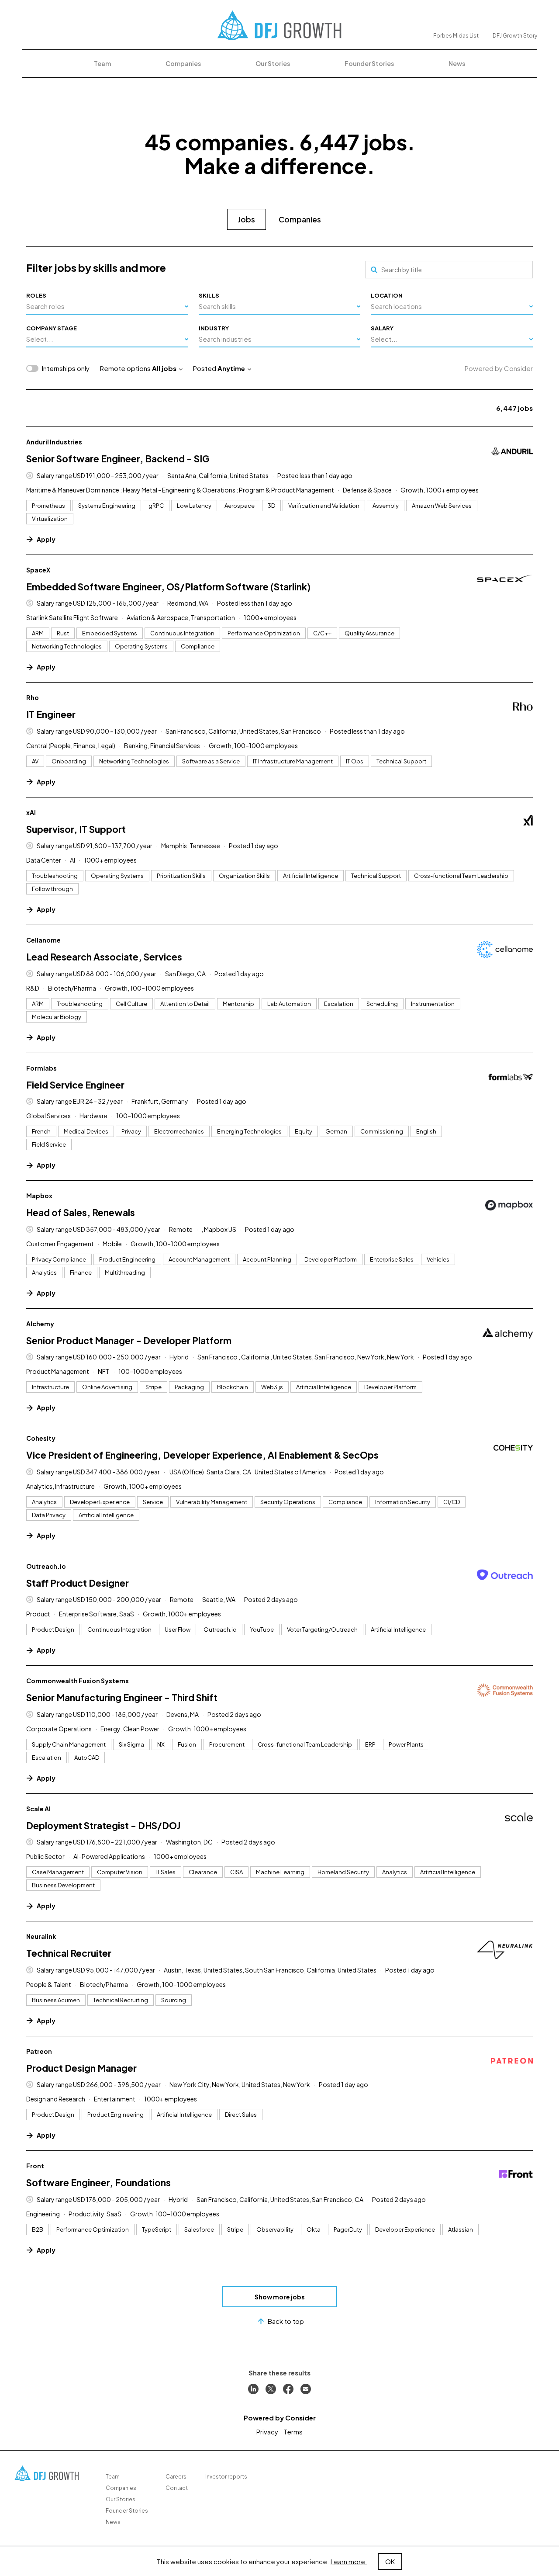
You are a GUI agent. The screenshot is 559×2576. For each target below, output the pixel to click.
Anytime (231, 368)
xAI (31, 812)
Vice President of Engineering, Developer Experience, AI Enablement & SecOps (202, 1455)
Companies (183, 63)
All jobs (164, 368)
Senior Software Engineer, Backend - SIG (118, 459)
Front (35, 2166)
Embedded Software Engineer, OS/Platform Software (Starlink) (168, 587)
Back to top (286, 2321)
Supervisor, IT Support (76, 829)
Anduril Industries (54, 442)
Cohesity (41, 1438)
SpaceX (38, 570)
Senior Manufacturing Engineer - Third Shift (122, 1697)
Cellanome (43, 940)
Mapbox (39, 1196)
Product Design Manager (81, 2068)
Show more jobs (280, 2297)
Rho (33, 697)
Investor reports (226, 2477)
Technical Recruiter (69, 1953)
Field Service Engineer (75, 1085)
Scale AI (38, 1809)
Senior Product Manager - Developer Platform (129, 1340)
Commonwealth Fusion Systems (78, 1681)
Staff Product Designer (78, 1583)
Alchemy (40, 1324)
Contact (177, 2488)
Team (102, 63)
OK (390, 2561)
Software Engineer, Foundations (98, 2182)
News (457, 63)
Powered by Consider (499, 368)
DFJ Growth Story (515, 36)
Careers (176, 2477)
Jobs (247, 219)
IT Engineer (51, 714)
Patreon (39, 2051)
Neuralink (41, 1936)
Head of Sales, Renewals (81, 1212)
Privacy (267, 2432)
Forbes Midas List (456, 36)
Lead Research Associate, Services (104, 957)
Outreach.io (46, 1566)
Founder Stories (369, 63)
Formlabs (41, 1068)
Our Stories (273, 63)
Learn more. (349, 2561)
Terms (293, 2432)
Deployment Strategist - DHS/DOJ (103, 1825)
